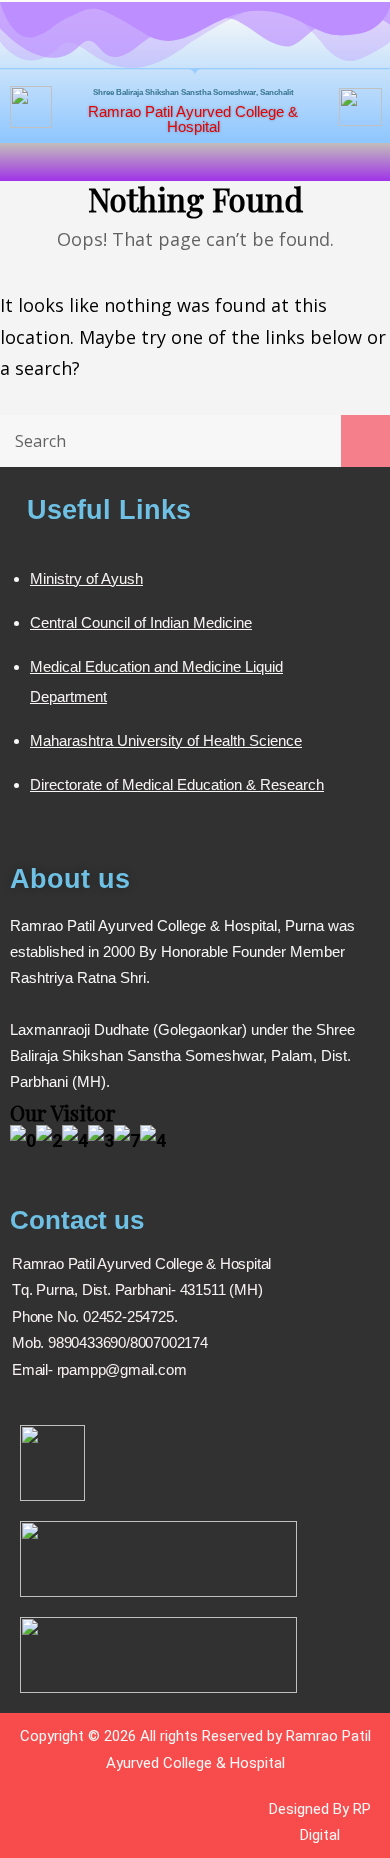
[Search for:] (195, 440)
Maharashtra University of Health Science (166, 740)
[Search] (365, 441)
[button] (195, 161)
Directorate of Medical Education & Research (177, 784)
